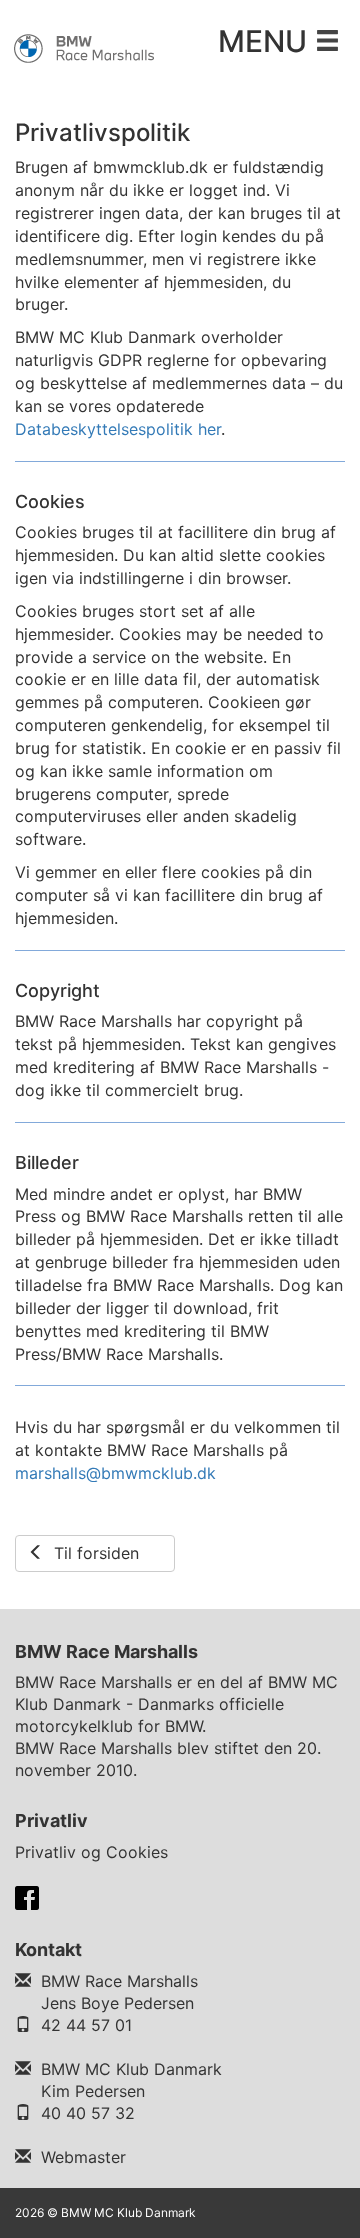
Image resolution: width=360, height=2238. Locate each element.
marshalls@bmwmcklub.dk (115, 1473)
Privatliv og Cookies (91, 1852)
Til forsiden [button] (91, 1553)
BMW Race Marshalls (119, 1981)
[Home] (85, 47)
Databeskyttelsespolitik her (118, 429)
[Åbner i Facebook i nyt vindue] (27, 1896)
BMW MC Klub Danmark (131, 2069)
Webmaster (83, 2157)
